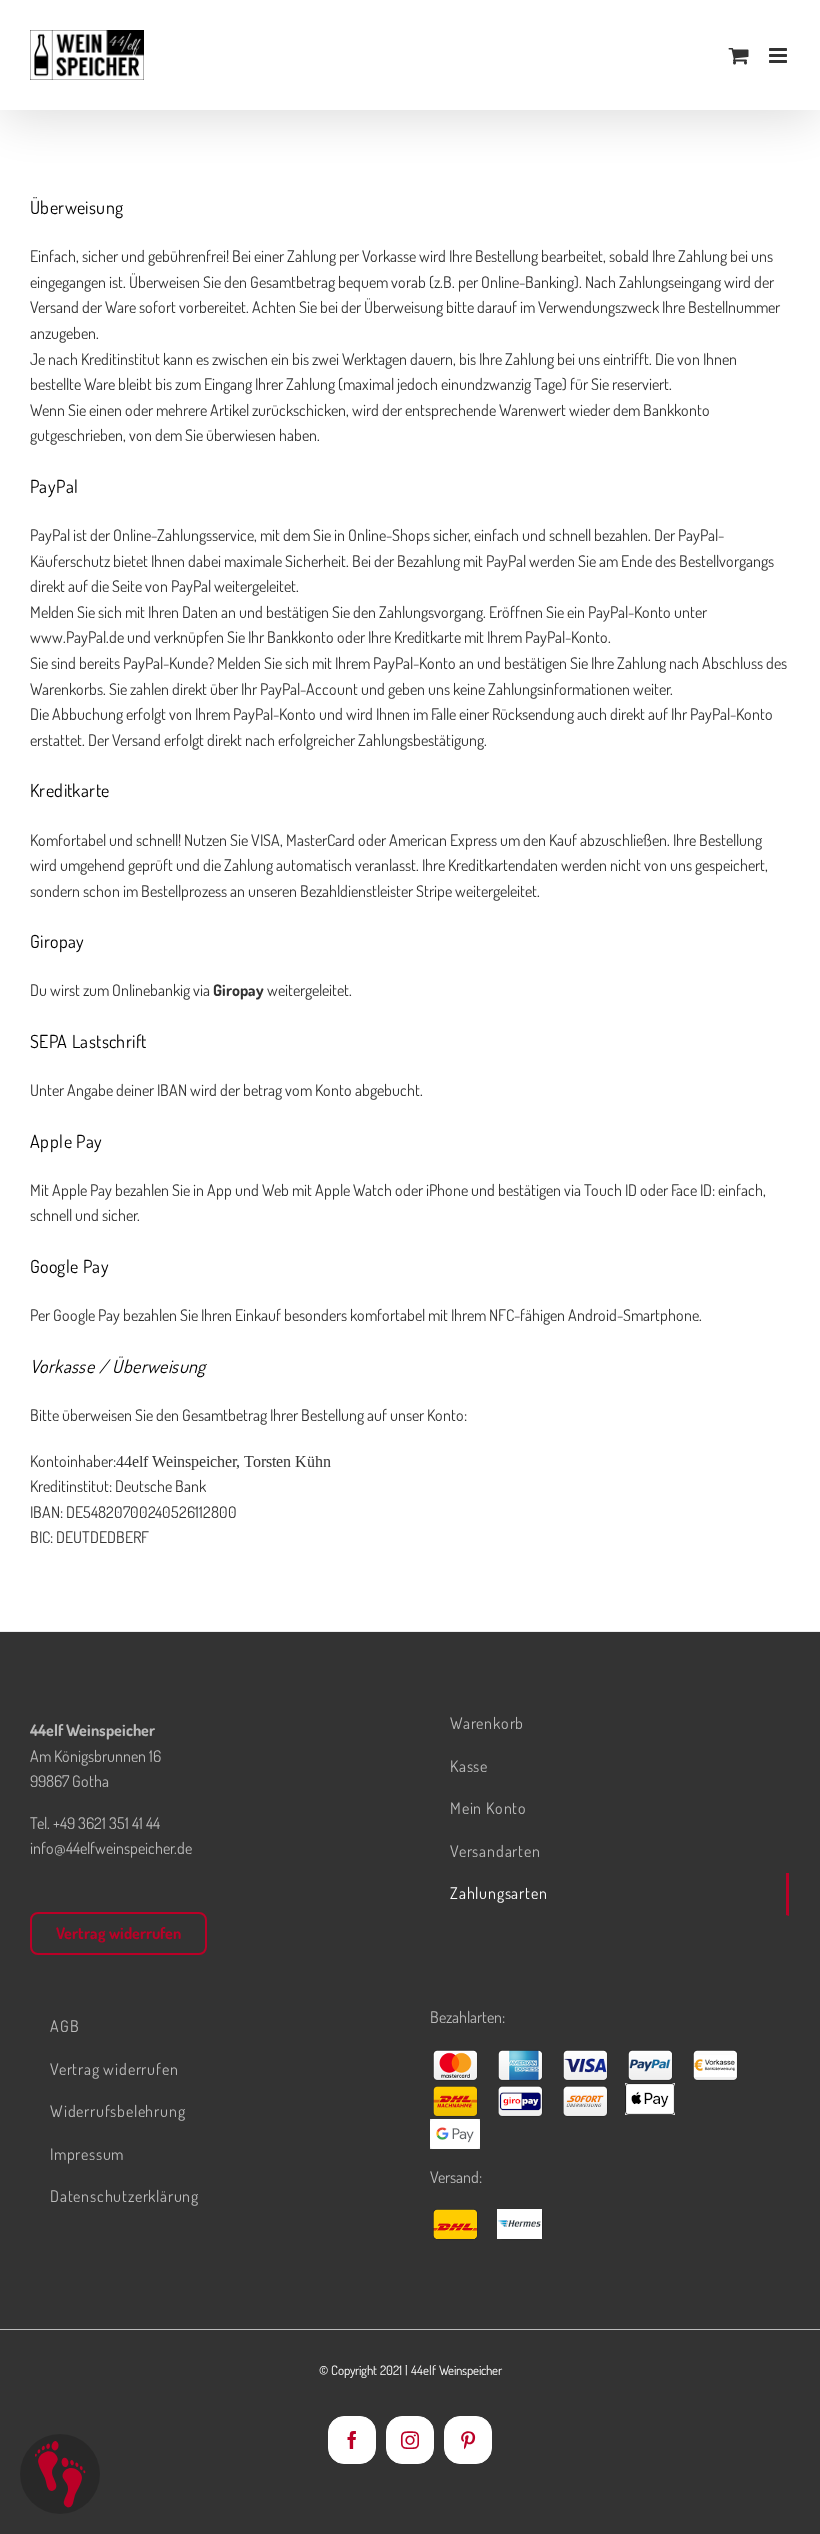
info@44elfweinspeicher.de (111, 1848)
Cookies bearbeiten (60, 2474)
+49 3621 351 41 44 (106, 1823)
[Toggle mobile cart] (739, 55)
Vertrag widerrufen (118, 1933)
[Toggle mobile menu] (779, 55)
